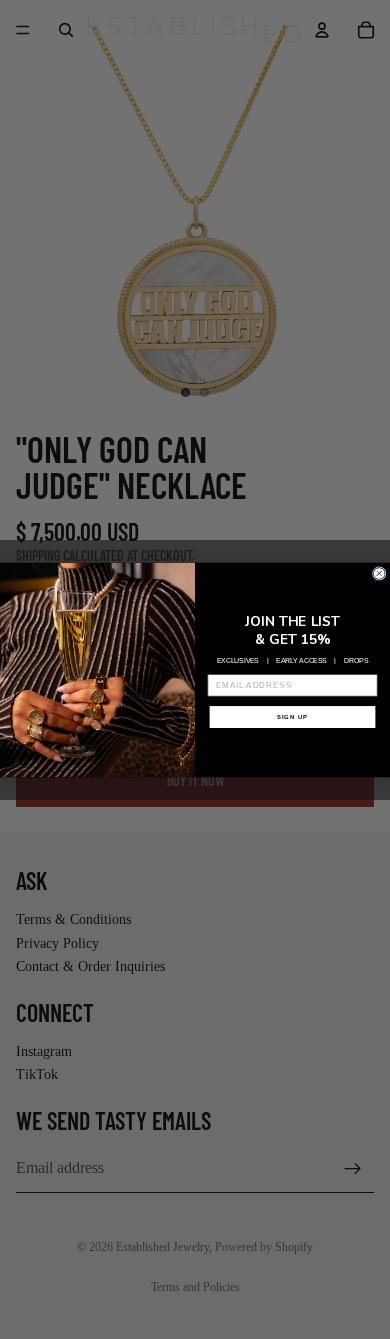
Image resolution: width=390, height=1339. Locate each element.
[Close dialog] (379, 573)
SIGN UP (292, 716)
